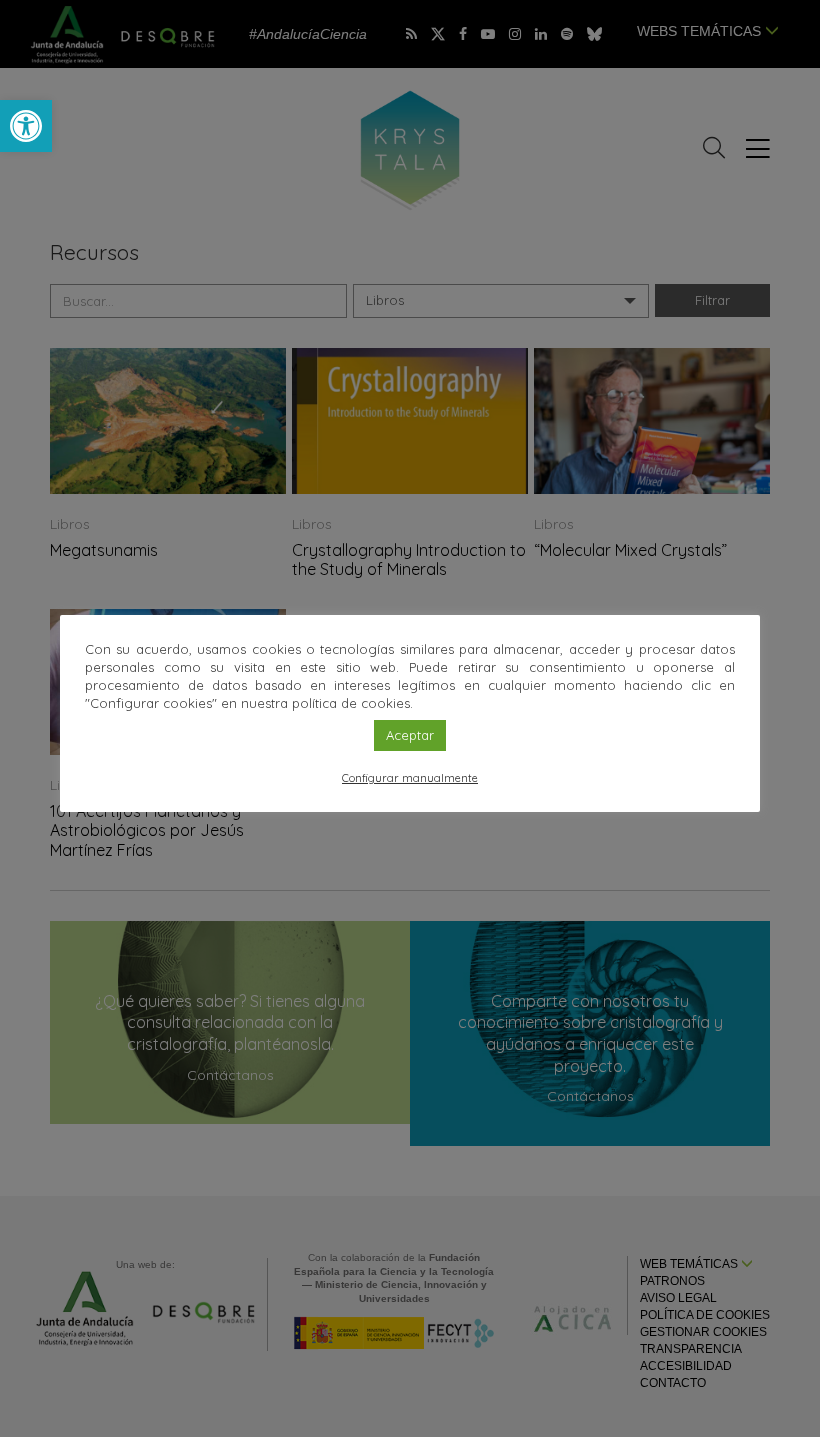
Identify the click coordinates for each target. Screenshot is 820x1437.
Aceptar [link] (410, 735)
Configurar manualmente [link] (410, 778)
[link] (26, 126)
